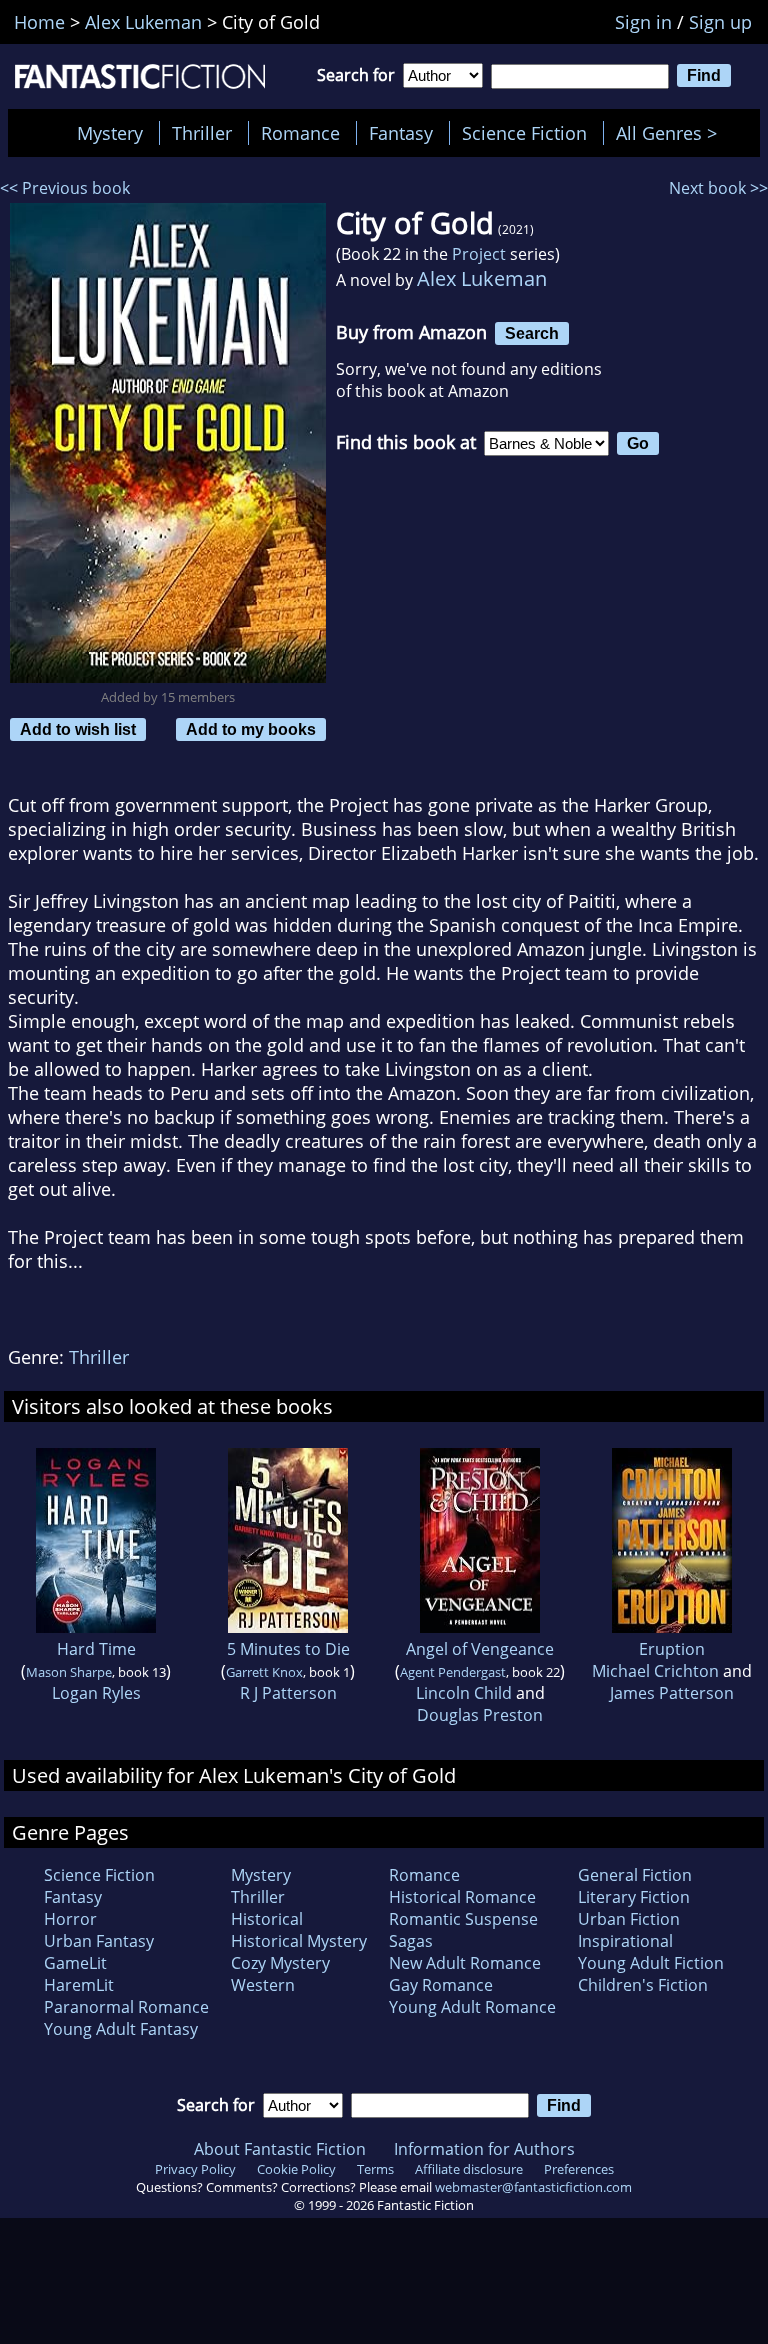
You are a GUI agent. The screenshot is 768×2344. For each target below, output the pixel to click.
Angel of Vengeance (480, 1649)
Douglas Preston (480, 1715)
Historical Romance (462, 1897)
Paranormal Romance (126, 2007)
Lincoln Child (464, 1693)
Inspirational (625, 1941)
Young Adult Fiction (651, 1963)
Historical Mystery (299, 1941)
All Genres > (671, 133)
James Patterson (672, 1693)
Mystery (110, 133)
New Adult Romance (465, 1963)
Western (263, 1985)
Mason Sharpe (69, 1672)
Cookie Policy (296, 2169)
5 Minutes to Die (288, 1649)
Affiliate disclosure (469, 2169)
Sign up (720, 22)
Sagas (411, 1941)
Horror (70, 1919)
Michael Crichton (655, 1671)
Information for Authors (484, 2149)
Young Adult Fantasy (121, 2029)
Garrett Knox (264, 1672)
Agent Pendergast (453, 1672)
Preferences (579, 2169)
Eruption (672, 1649)
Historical (267, 1919)
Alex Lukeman (482, 278)
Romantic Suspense (463, 1919)
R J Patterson (288, 1693)
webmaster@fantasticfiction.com (533, 2187)
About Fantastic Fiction (280, 2149)
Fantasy (401, 133)
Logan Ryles (96, 1693)
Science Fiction (524, 133)
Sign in (643, 22)
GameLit (75, 1963)
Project (479, 254)
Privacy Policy (195, 2169)
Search (532, 333)
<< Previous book (65, 188)
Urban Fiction (629, 1919)
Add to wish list (78, 729)
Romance (300, 133)
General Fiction (635, 1875)
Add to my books (251, 729)
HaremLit (79, 1985)
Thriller (202, 133)
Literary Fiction (634, 1897)
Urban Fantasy (99, 1941)
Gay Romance (441, 1985)
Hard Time (96, 1649)
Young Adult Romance (472, 2007)
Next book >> (718, 188)
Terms (375, 2169)
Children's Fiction (643, 1985)
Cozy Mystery (280, 1963)
